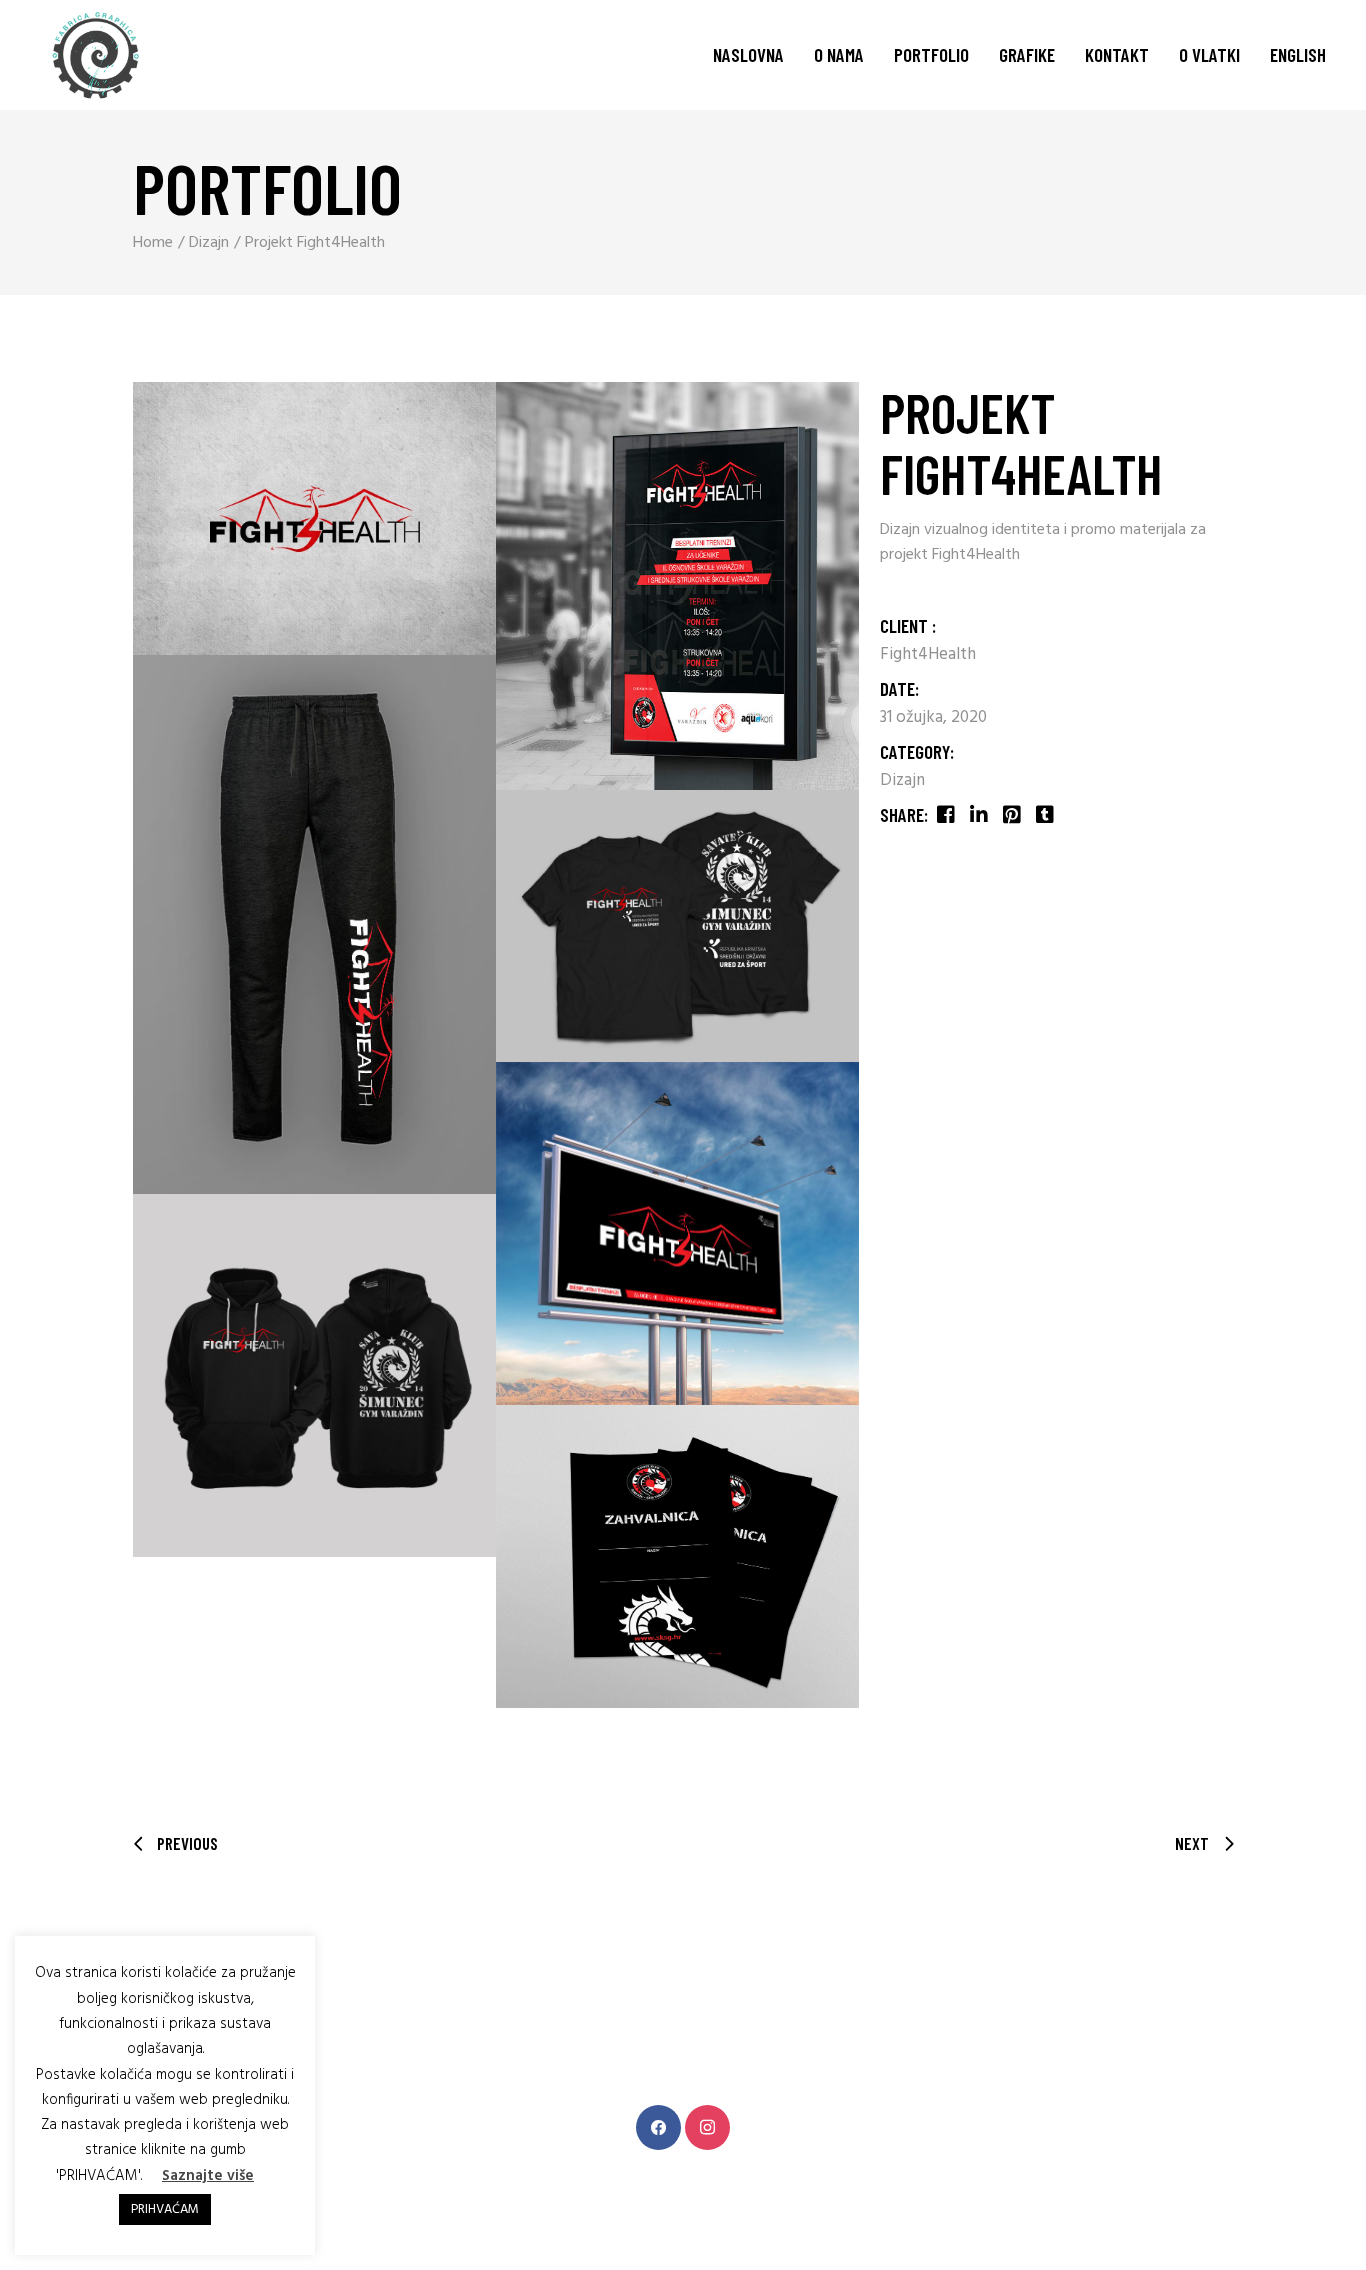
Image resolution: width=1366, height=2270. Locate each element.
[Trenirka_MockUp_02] (314, 925)
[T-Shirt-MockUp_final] (677, 926)
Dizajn (902, 780)
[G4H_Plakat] (677, 586)
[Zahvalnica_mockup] (677, 1556)
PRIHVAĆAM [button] (165, 2209)
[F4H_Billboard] (677, 1233)
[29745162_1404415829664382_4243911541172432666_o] (314, 518)
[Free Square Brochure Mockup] (314, 1375)
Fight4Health (928, 654)
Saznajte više (208, 2176)
